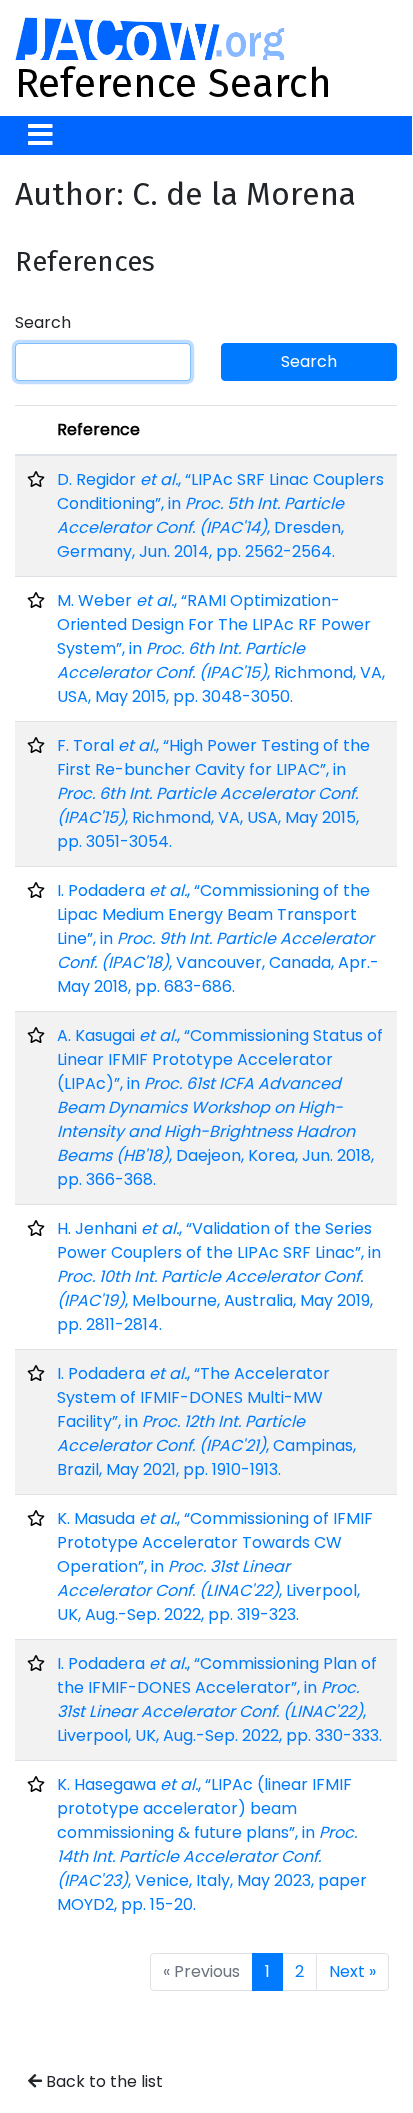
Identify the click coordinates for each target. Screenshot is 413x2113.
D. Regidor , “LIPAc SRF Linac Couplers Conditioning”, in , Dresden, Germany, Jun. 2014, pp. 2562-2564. (220, 515)
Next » (352, 1971)
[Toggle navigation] (40, 135)
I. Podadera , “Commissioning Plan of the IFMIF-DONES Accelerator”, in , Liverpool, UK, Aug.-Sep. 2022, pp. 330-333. (219, 1699)
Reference (98, 429)
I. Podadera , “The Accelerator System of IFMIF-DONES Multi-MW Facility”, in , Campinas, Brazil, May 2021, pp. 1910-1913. (206, 1421)
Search (43, 322)
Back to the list (102, 2081)
